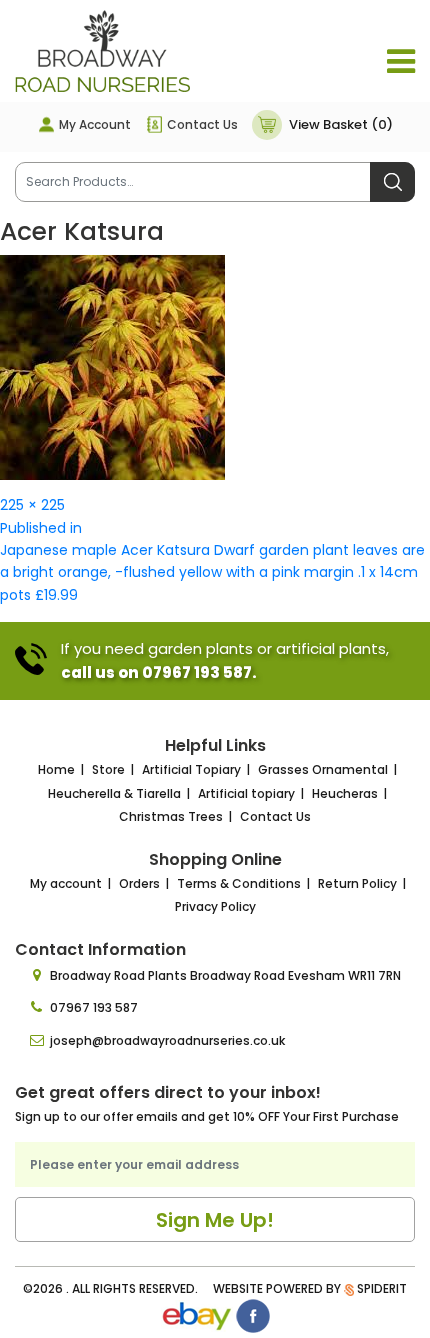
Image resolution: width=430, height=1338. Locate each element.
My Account (95, 124)
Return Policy (357, 883)
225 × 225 (32, 505)
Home (56, 769)
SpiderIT (382, 1288)
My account (66, 883)
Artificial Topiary (191, 769)
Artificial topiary (246, 793)
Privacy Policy (215, 906)
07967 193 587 (94, 1007)
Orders (139, 883)
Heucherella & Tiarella (114, 793)
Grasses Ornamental (323, 769)
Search (392, 182)
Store (108, 769)
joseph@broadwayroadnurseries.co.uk (167, 1040)
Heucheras (345, 793)
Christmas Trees (171, 816)
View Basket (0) (341, 124)
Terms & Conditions (239, 883)
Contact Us (202, 124)
